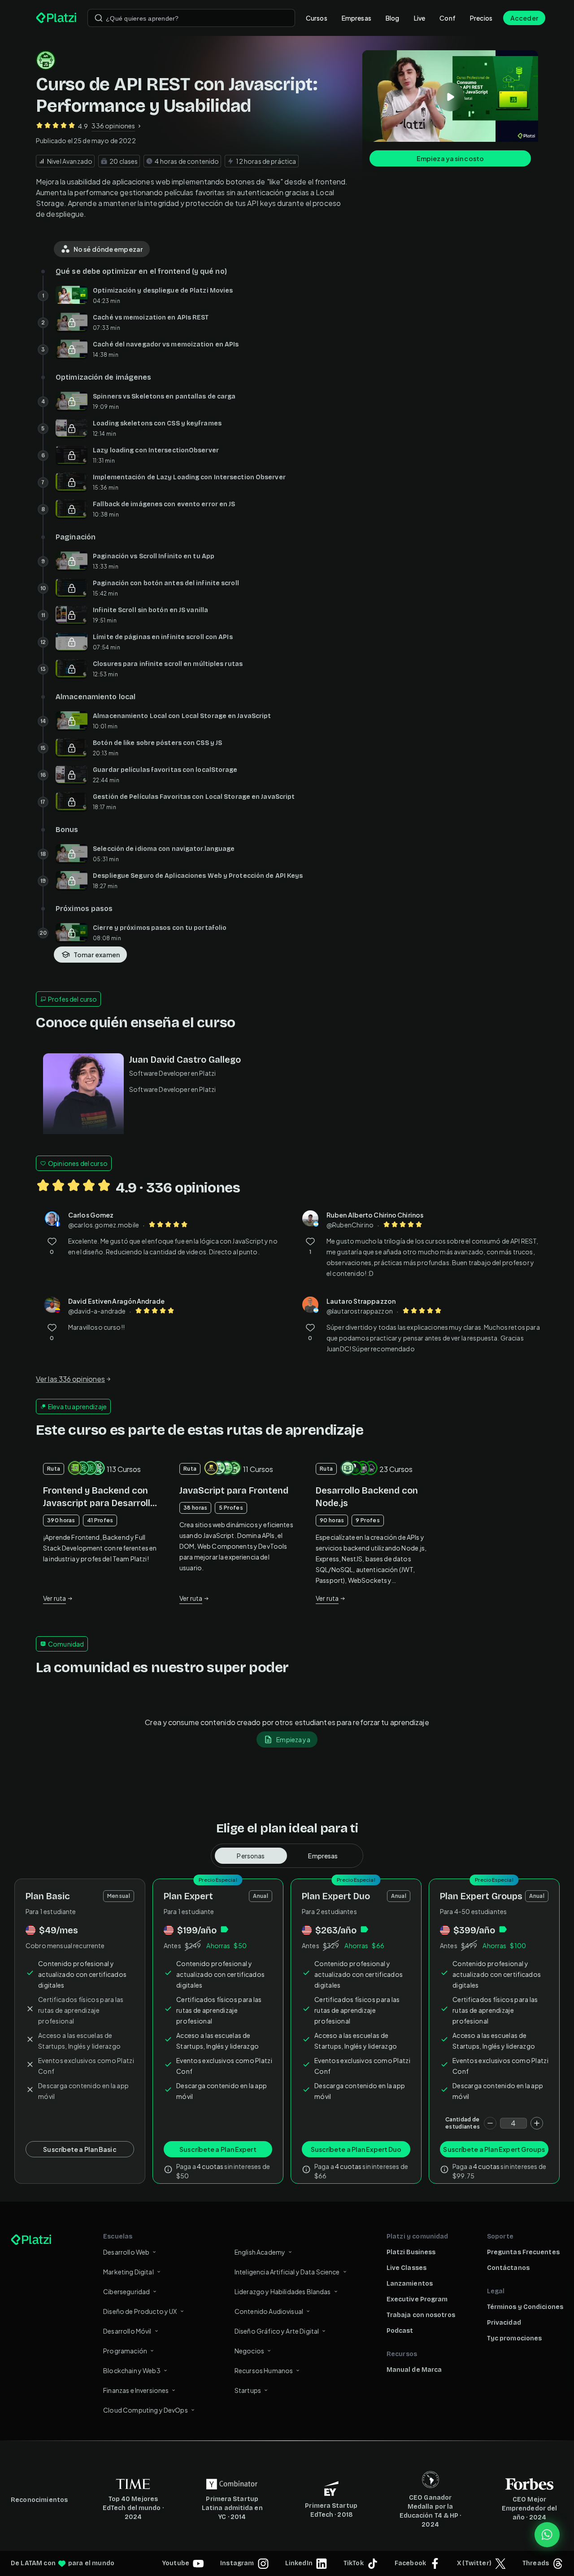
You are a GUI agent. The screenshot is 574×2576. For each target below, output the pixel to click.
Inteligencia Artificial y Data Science (287, 2272)
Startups (248, 2390)
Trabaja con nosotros (421, 2315)
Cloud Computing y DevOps (146, 2410)
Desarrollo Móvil (127, 2331)
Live (420, 18)
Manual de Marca (414, 2370)
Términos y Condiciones (525, 2307)
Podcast (400, 2331)
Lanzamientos (410, 2284)
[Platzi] (56, 18)
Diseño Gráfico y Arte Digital (277, 2331)
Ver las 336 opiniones (70, 1379)
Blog (393, 18)
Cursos (317, 18)
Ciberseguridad (126, 2291)
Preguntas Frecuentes (523, 2252)
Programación (125, 2351)
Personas (251, 1856)
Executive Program (417, 2299)
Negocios (249, 2351)
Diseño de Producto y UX (140, 2311)
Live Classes (407, 2268)
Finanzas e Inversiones (136, 2390)
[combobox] (191, 18)
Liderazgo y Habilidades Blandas (283, 2291)
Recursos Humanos (264, 2370)
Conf (448, 18)
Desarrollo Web (126, 2252)
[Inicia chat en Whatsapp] (547, 2535)
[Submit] (99, 18)
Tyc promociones (515, 2338)
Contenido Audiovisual (269, 2311)
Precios (481, 18)
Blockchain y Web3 (132, 2370)
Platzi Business (411, 2252)
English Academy (260, 2252)
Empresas (357, 18)
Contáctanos (508, 2268)
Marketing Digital (128, 2272)
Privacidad (504, 2323)
